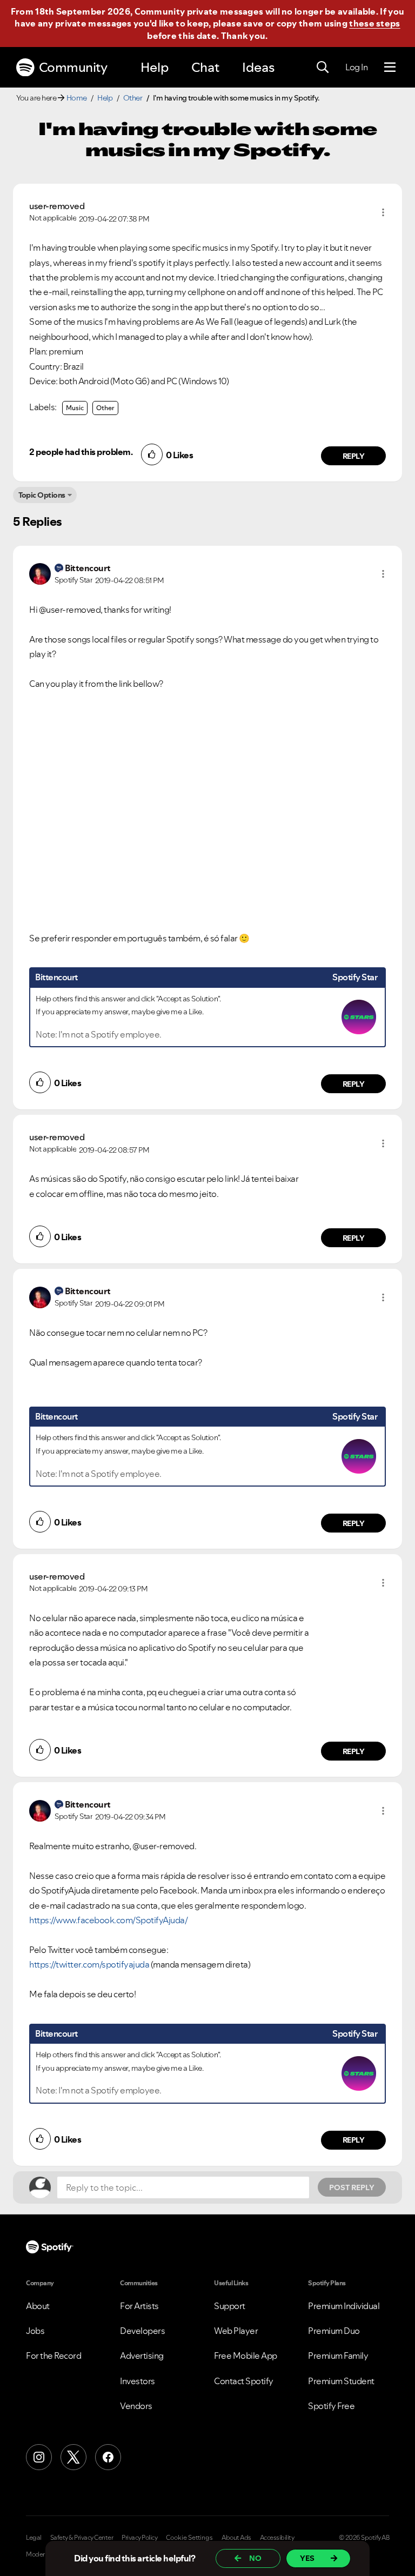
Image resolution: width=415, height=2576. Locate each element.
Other (133, 98)
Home (77, 98)
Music (75, 408)
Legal (34, 2538)
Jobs (35, 2331)
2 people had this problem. (81, 452)
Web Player (236, 2331)
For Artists (139, 2306)
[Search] (323, 68)
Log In (356, 67)
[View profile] (40, 573)
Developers (142, 2331)
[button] (383, 212)
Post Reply (352, 2187)
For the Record (53, 2356)
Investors (138, 2381)
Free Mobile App (246, 2356)
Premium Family (338, 2356)
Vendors (136, 2406)
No (255, 2558)
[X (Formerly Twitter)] (73, 2457)
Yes (307, 2558)
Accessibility (277, 2538)
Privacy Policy (139, 2538)
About (38, 2306)
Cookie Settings (189, 2538)
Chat (205, 67)
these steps (374, 23)
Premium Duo (334, 2331)
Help (155, 67)
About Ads (236, 2538)
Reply (354, 456)
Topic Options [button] (42, 495)
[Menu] (390, 68)
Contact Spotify (244, 2381)
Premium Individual (344, 2306)
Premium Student (341, 2381)
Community (73, 67)
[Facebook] (108, 2457)
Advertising (142, 2356)
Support (230, 2306)
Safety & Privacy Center (82, 2538)
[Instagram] (39, 2457)
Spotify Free (331, 2406)
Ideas (258, 67)
